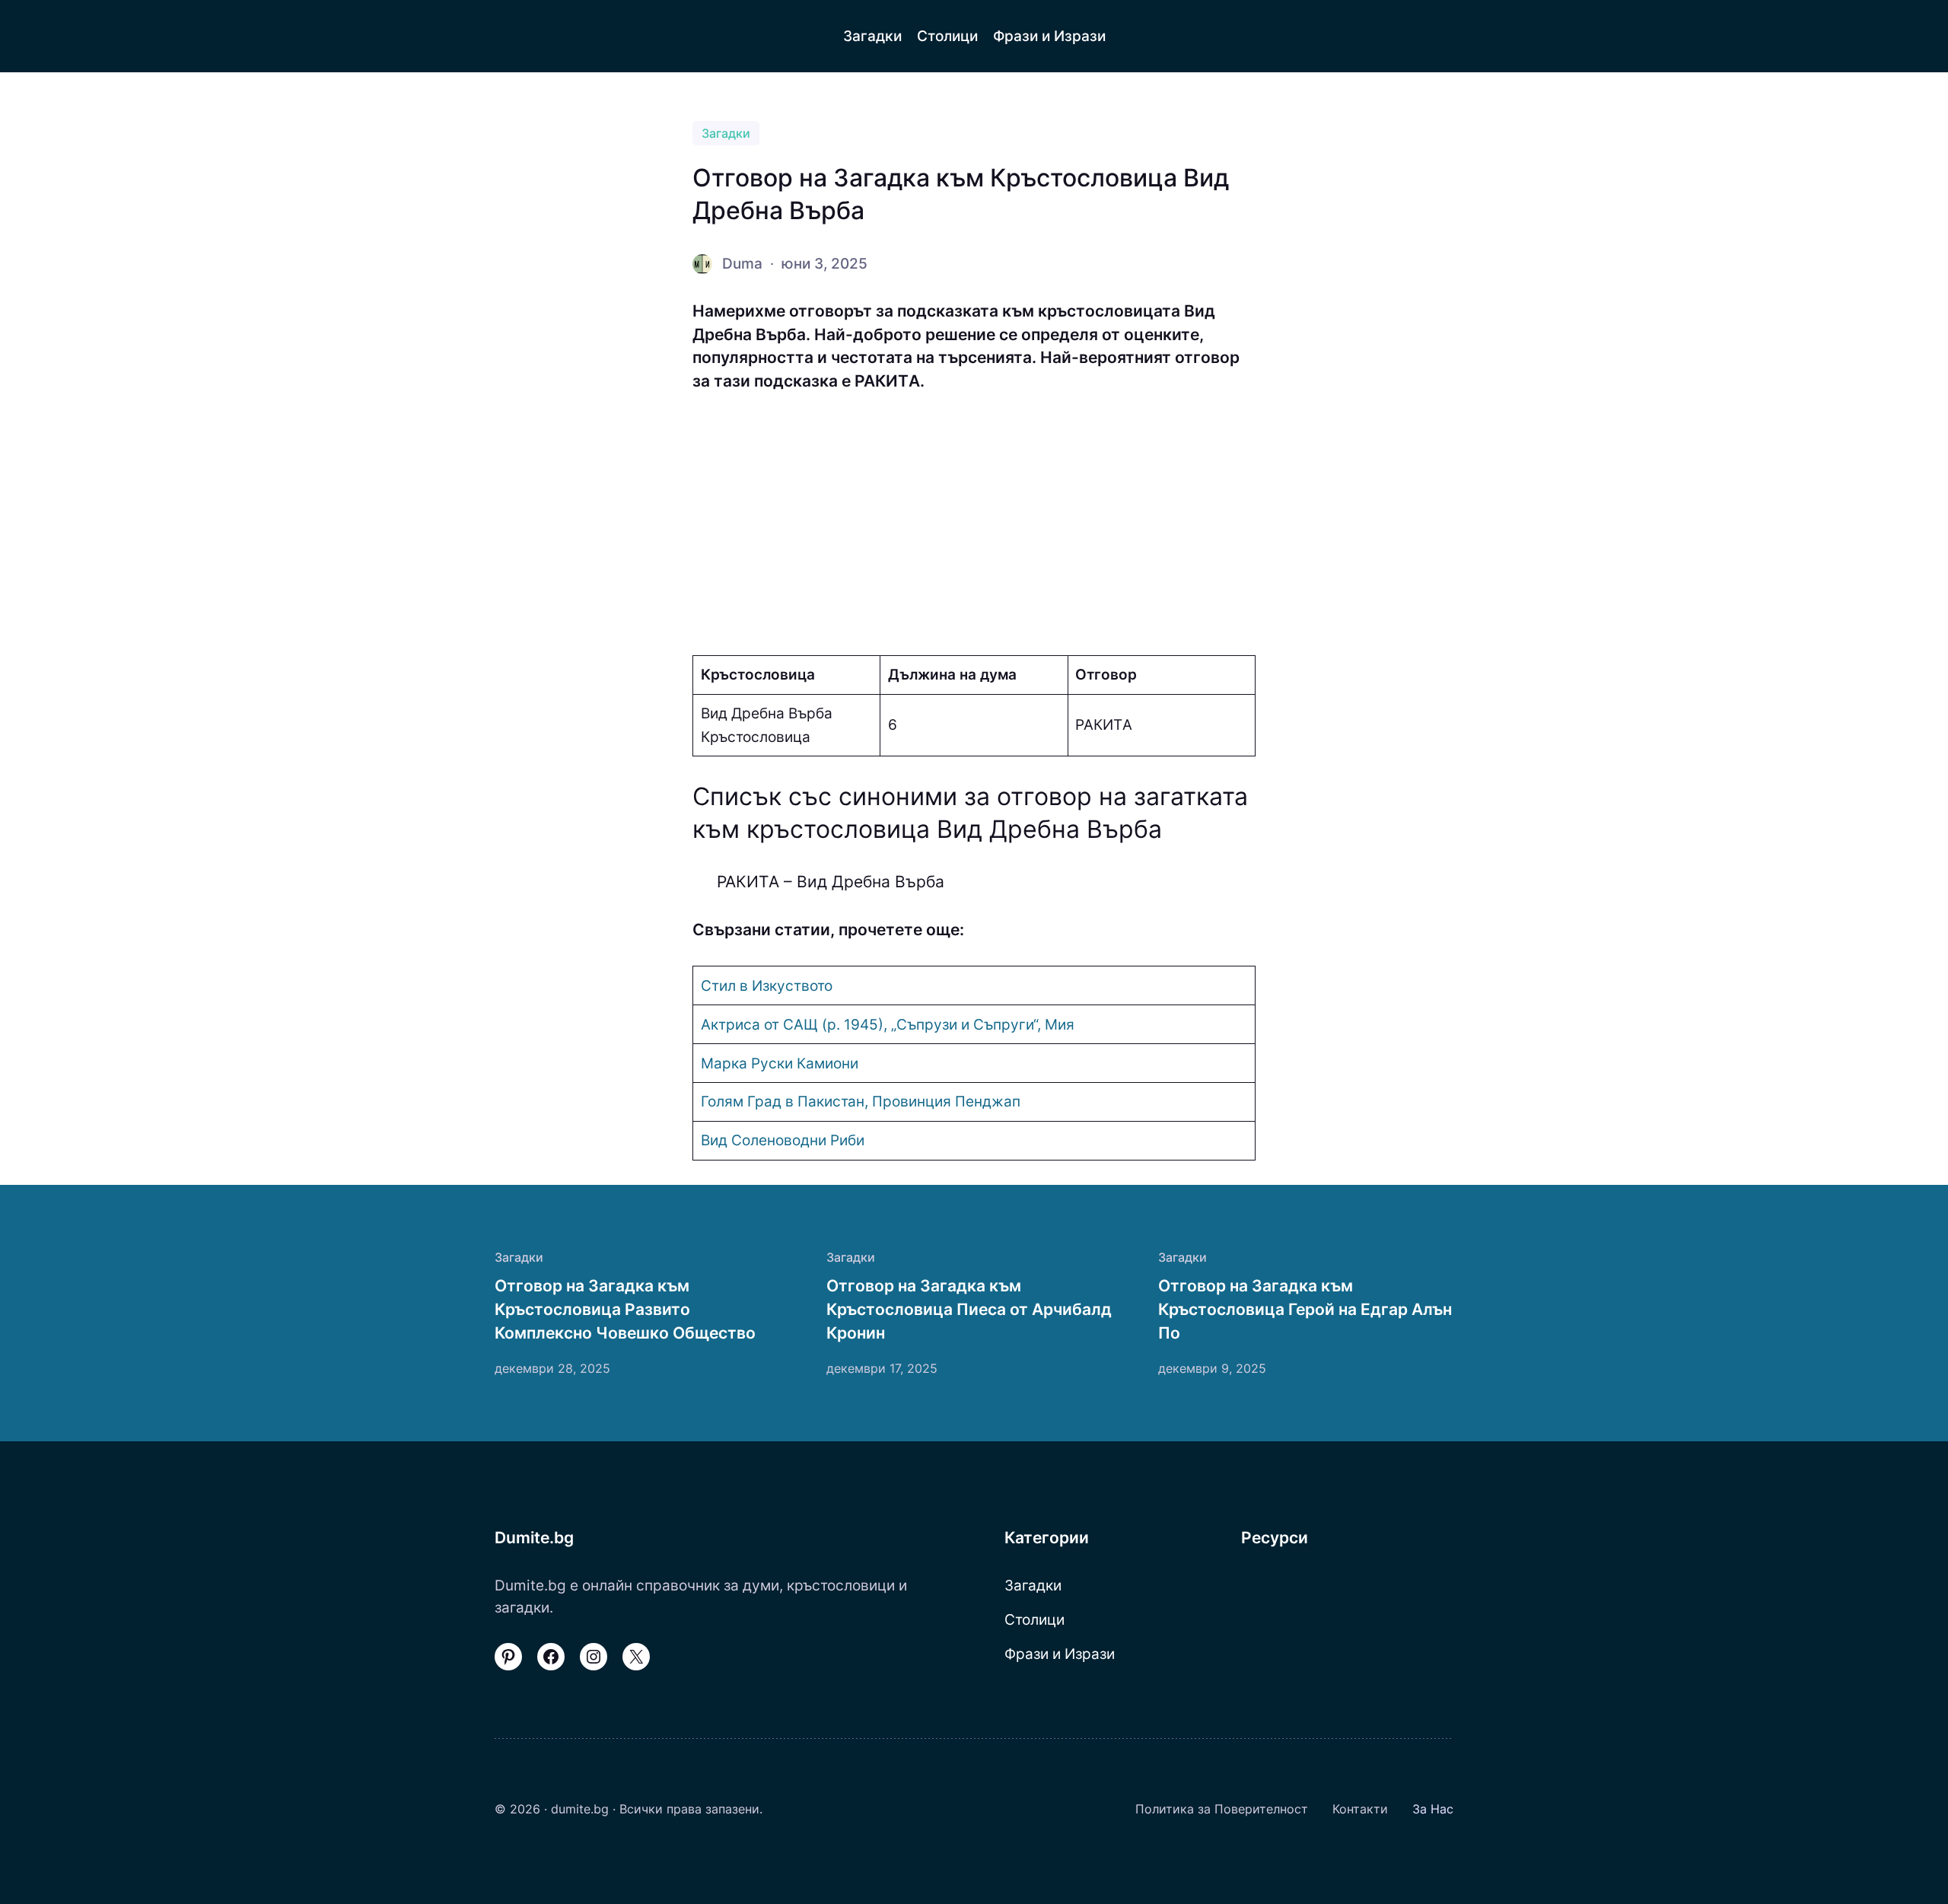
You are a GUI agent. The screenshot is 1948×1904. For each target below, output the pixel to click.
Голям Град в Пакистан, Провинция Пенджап (861, 1101)
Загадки (726, 133)
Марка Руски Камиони (780, 1063)
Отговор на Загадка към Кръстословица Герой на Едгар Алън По (1305, 1309)
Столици (1034, 1619)
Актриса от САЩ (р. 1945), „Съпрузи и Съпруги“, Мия (888, 1024)
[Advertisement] (974, 524)
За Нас (1433, 1809)
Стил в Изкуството (767, 985)
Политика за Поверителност (1222, 1809)
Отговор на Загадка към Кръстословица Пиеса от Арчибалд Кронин (969, 1309)
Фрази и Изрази (1060, 1654)
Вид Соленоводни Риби (783, 1140)
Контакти (1360, 1809)
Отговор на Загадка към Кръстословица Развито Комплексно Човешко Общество (625, 1309)
